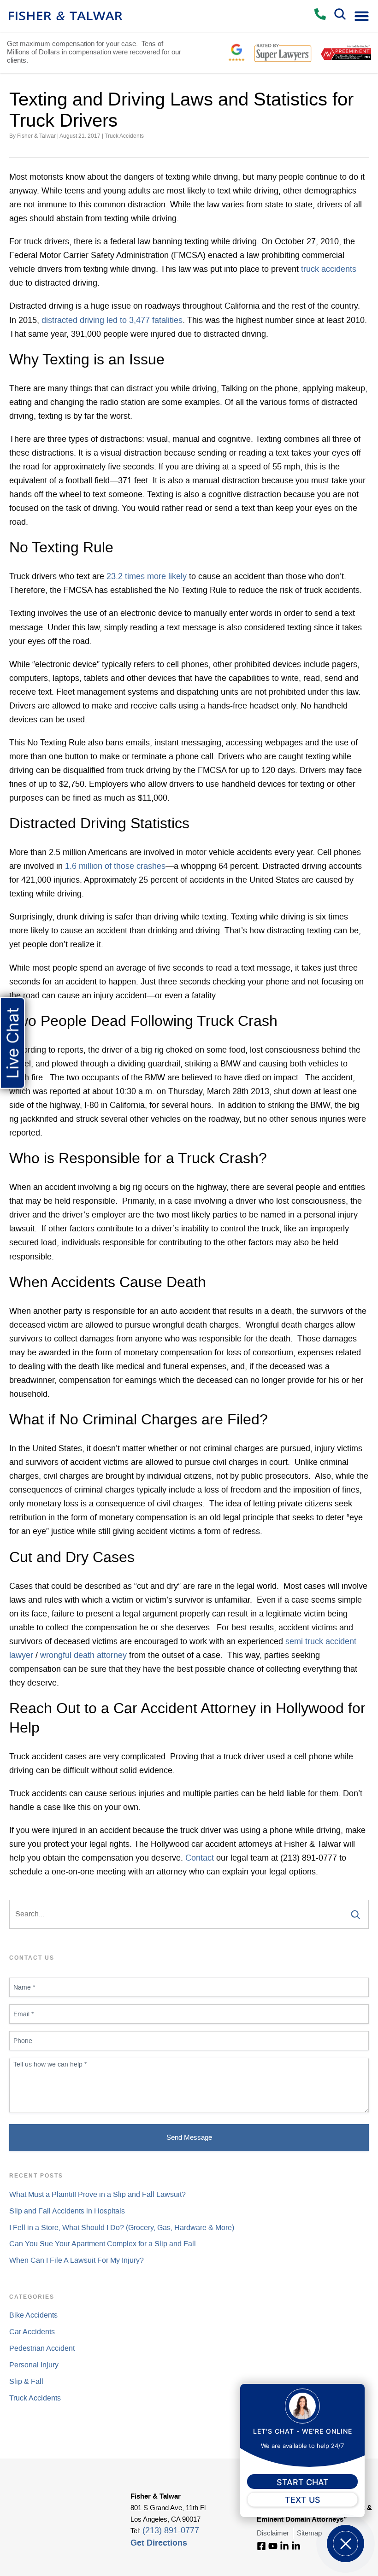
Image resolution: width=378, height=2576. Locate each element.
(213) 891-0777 (171, 2531)
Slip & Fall (26, 2382)
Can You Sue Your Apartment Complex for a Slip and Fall (103, 2244)
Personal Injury (34, 2365)
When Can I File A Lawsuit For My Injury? (77, 2260)
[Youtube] (273, 2546)
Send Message (189, 2138)
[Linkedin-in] (284, 2546)
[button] (362, 16)
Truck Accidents (124, 136)
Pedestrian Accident (42, 2348)
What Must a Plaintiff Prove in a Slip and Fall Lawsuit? (97, 2195)
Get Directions (159, 2543)
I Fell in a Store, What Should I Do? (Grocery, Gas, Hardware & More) (122, 2228)
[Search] (352, 1914)
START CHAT (303, 2482)
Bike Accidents (33, 2315)
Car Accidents (32, 2332)
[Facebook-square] (261, 2546)
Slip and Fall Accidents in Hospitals (67, 2211)
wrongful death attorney (83, 1656)
